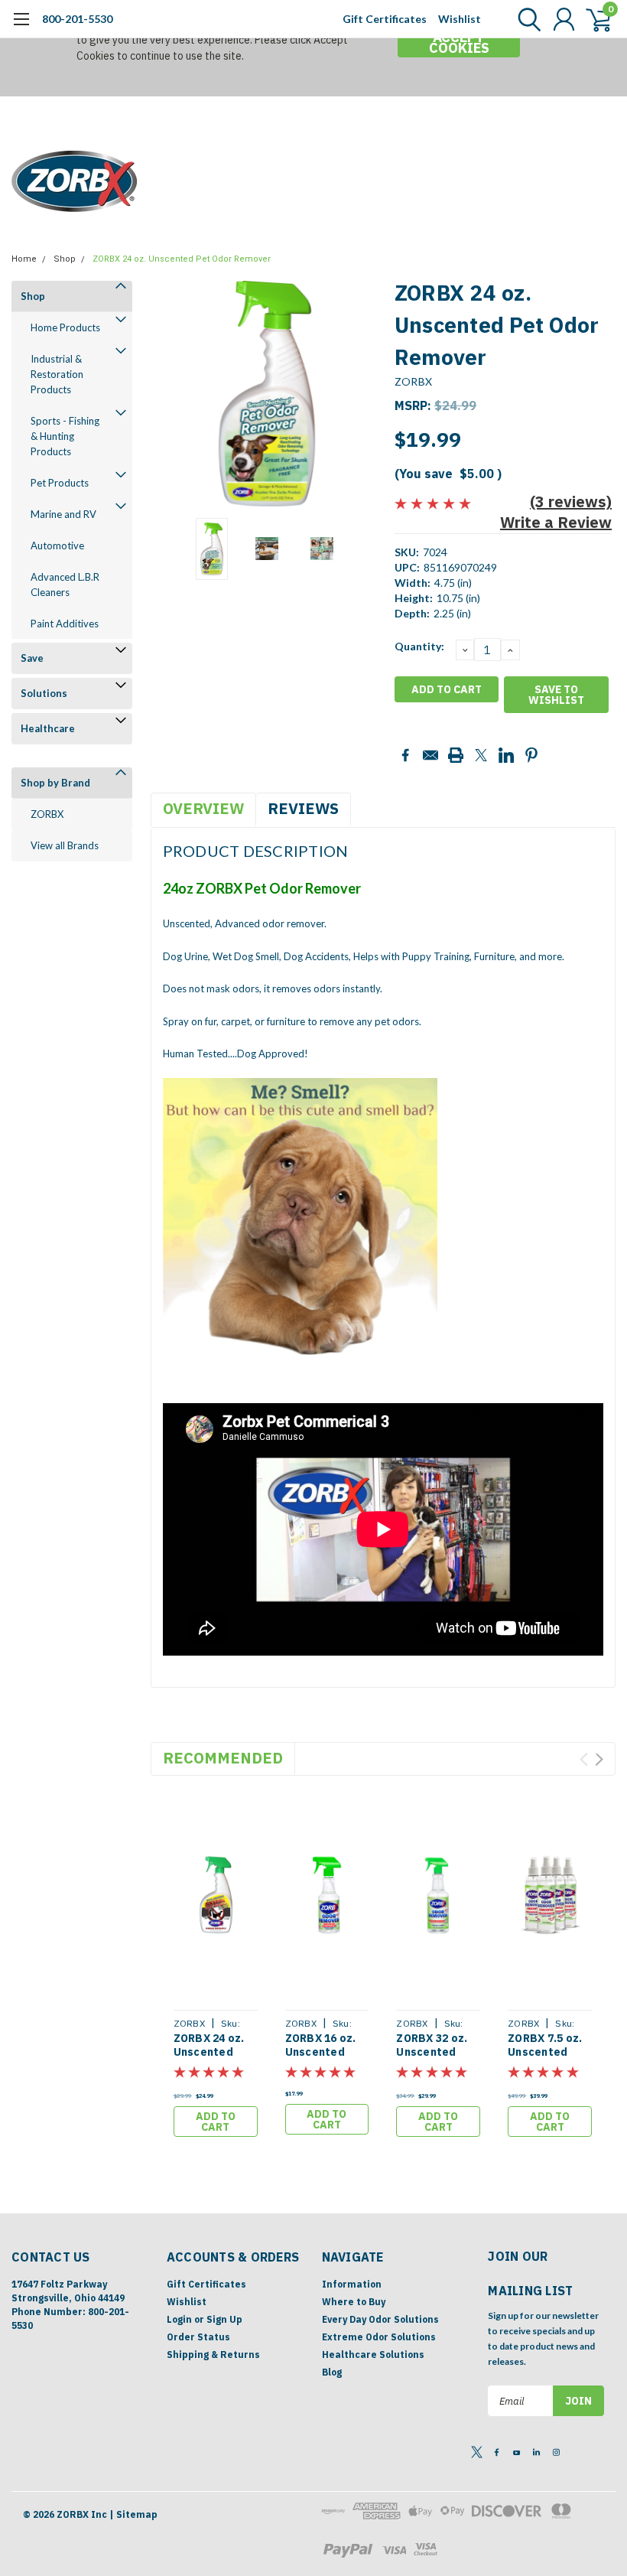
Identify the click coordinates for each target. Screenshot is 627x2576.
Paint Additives (65, 624)
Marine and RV (63, 514)
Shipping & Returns (213, 2355)
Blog (332, 2372)
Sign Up (224, 2319)
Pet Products (60, 483)
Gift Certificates (385, 19)
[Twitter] (481, 755)
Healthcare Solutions (373, 2355)
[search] (526, 19)
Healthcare (48, 728)
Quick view (216, 1897)
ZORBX (47, 814)
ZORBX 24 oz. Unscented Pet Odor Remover (182, 259)
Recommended (223, 1758)
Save (32, 658)
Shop (65, 259)
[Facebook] (405, 755)
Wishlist (460, 19)
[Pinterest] (531, 755)
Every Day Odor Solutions (380, 2319)
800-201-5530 (77, 19)
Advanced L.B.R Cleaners (65, 585)
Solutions (44, 693)
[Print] (456, 755)
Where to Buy (354, 2302)
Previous (170, 394)
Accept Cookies (459, 42)
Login (179, 2319)
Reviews (303, 808)
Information (352, 2284)
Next (364, 394)
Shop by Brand (55, 783)
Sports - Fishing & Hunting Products (65, 436)
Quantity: (419, 646)
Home (24, 259)
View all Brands (65, 845)
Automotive (57, 545)
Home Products (65, 327)
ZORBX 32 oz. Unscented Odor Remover (435, 2052)
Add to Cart (216, 2122)
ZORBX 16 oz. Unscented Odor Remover (324, 2052)
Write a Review (556, 522)
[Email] (430, 755)
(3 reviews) (571, 502)
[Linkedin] (506, 755)
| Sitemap (133, 2514)
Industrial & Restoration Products (57, 374)
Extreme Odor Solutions (379, 2337)
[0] (593, 19)
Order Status (198, 2337)
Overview (203, 808)
